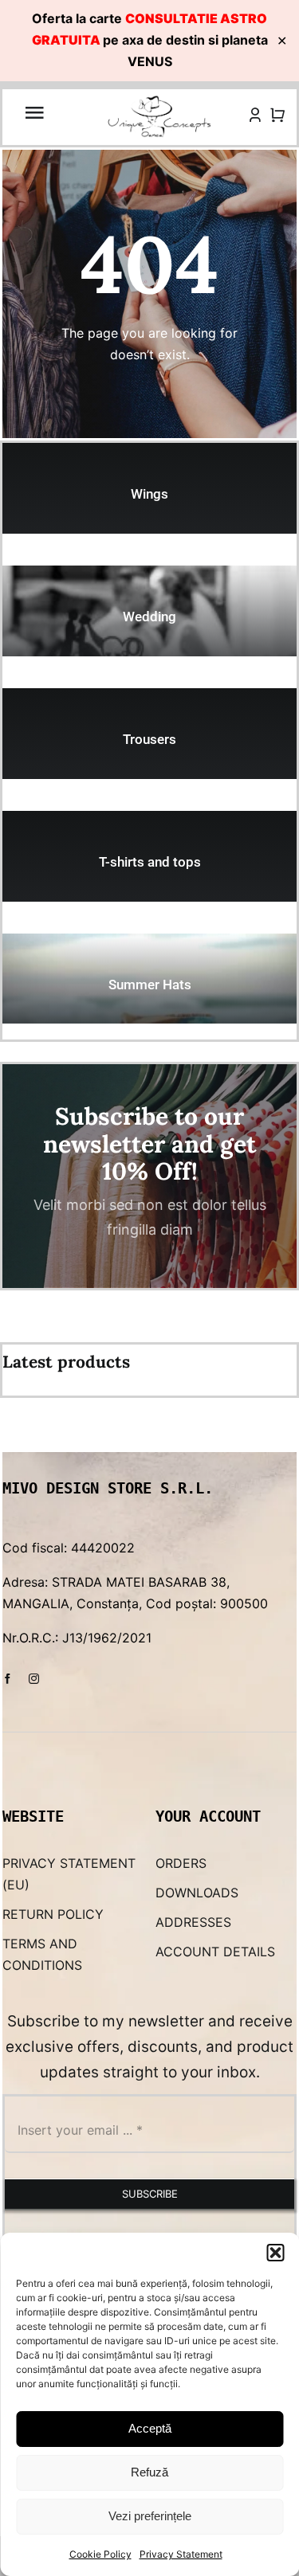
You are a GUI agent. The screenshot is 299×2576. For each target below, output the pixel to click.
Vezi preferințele (150, 2516)
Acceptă (150, 2428)
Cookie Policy (100, 2554)
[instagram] (34, 1679)
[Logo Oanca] (159, 101)
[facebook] (8, 1679)
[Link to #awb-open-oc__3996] (34, 112)
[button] (275, 2253)
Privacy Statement (181, 2554)
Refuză (149, 2472)
